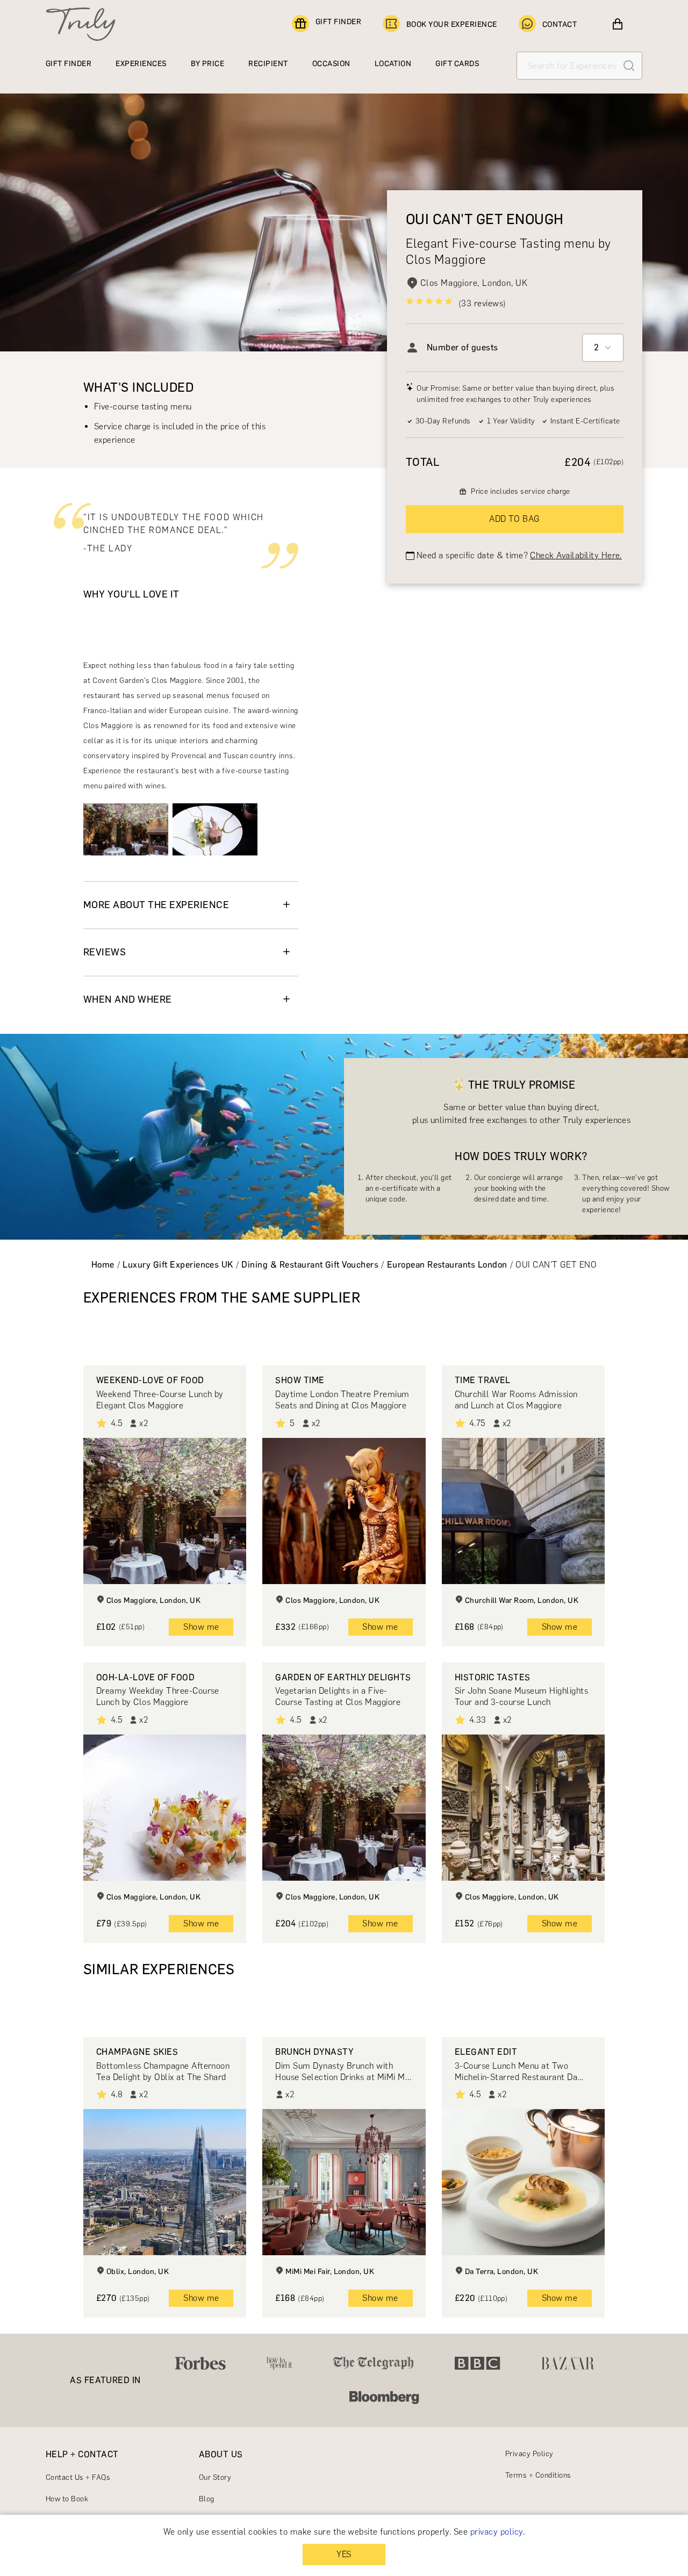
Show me (201, 1627)
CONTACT (560, 24)
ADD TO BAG (515, 519)
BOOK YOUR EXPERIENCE (452, 24)
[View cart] (618, 24)
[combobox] (603, 348)
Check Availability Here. (576, 555)
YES (344, 2554)
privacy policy (497, 2532)
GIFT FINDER (338, 22)
